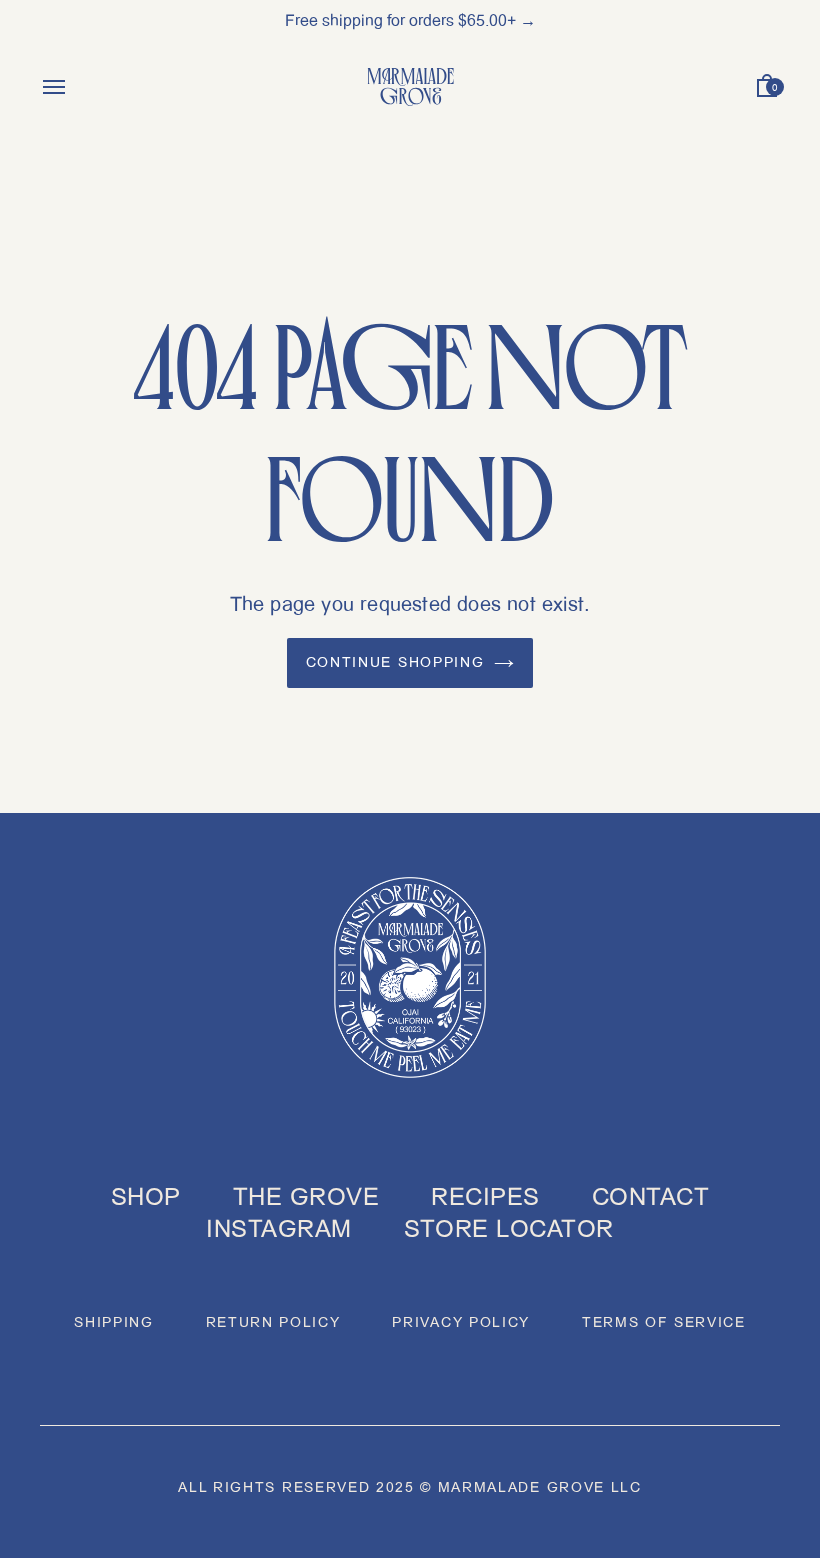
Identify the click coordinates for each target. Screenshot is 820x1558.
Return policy (273, 1322)
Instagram (278, 1229)
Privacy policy (461, 1322)
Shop (146, 1197)
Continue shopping (395, 662)
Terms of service (664, 1322)
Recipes (485, 1197)
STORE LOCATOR (509, 1229)
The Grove (306, 1197)
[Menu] (54, 90)
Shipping (113, 1322)
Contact (650, 1197)
